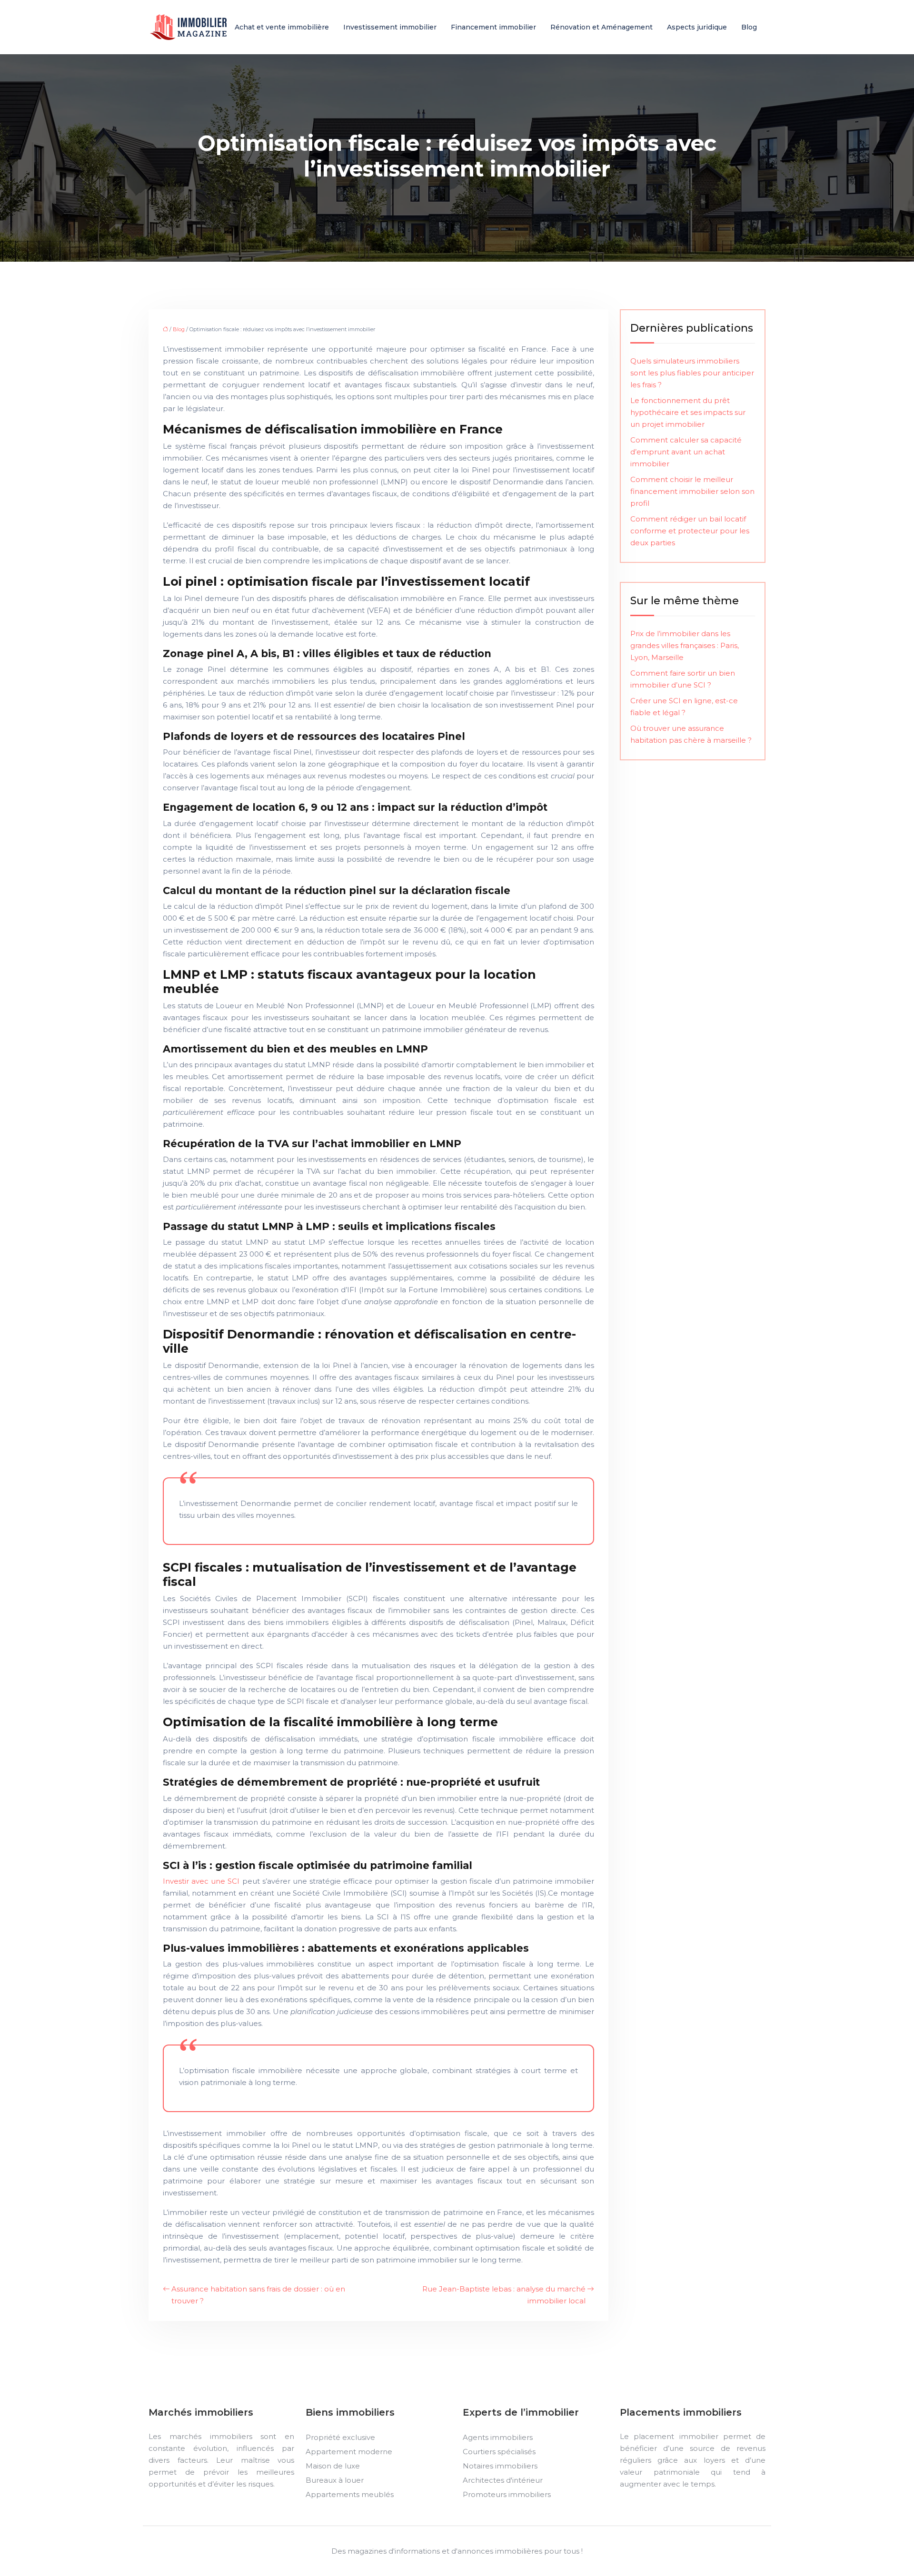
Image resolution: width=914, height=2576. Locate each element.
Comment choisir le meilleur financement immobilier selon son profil (692, 491)
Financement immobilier (493, 27)
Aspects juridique (697, 27)
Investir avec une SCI (201, 1881)
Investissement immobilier (390, 27)
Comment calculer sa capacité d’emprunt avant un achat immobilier (686, 452)
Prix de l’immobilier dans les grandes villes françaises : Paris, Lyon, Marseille (685, 645)
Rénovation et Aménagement (601, 27)
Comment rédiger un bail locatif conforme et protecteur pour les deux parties (690, 531)
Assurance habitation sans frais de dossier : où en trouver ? (258, 2295)
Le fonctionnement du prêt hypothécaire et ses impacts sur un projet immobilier (688, 412)
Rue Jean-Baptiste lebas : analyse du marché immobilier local (504, 2295)
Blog (749, 27)
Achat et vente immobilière (282, 27)
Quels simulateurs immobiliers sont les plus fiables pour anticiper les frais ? (692, 373)
